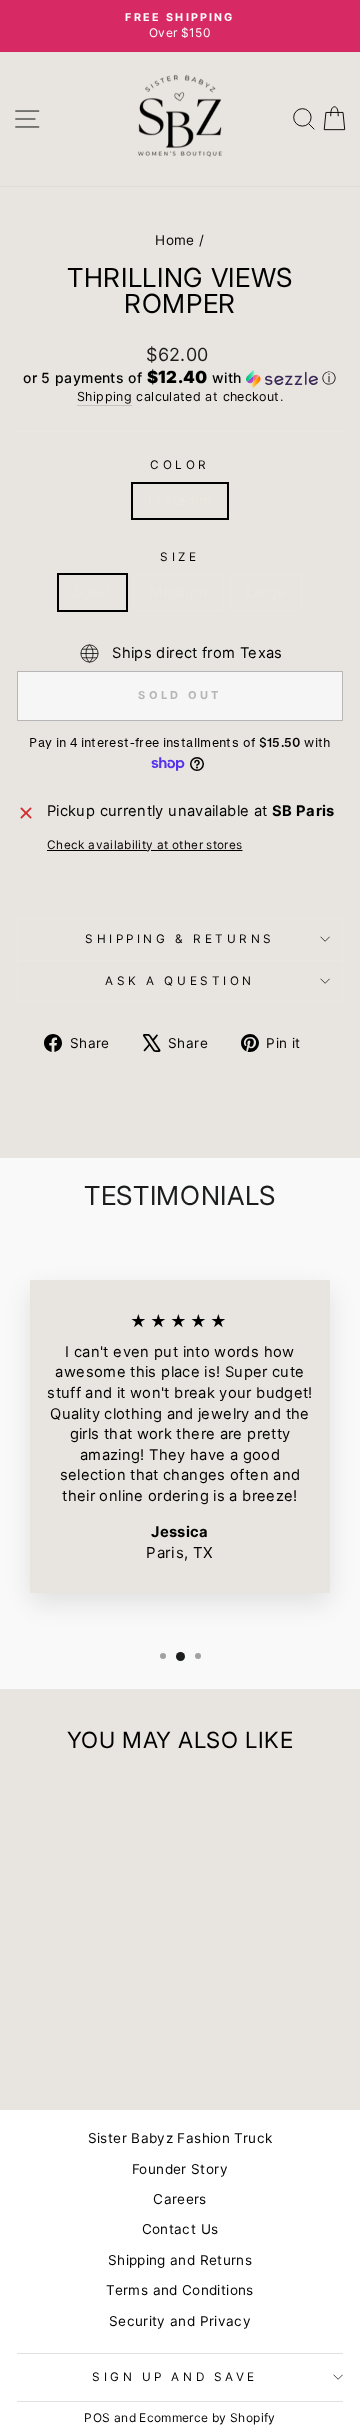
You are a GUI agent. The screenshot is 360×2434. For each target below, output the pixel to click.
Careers (180, 2199)
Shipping (104, 396)
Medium (178, 592)
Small (93, 592)
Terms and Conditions (179, 2290)
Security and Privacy (180, 2321)
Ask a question (179, 981)
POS (97, 2417)
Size (179, 557)
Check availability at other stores (145, 845)
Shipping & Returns (180, 939)
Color (180, 465)
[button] (180, 378)
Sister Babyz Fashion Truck (180, 2138)
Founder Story (180, 2169)
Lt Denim (180, 501)
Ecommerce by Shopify (207, 2417)
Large (266, 592)
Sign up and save (175, 2377)
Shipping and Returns (180, 2260)
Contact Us (180, 2229)
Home (174, 240)
